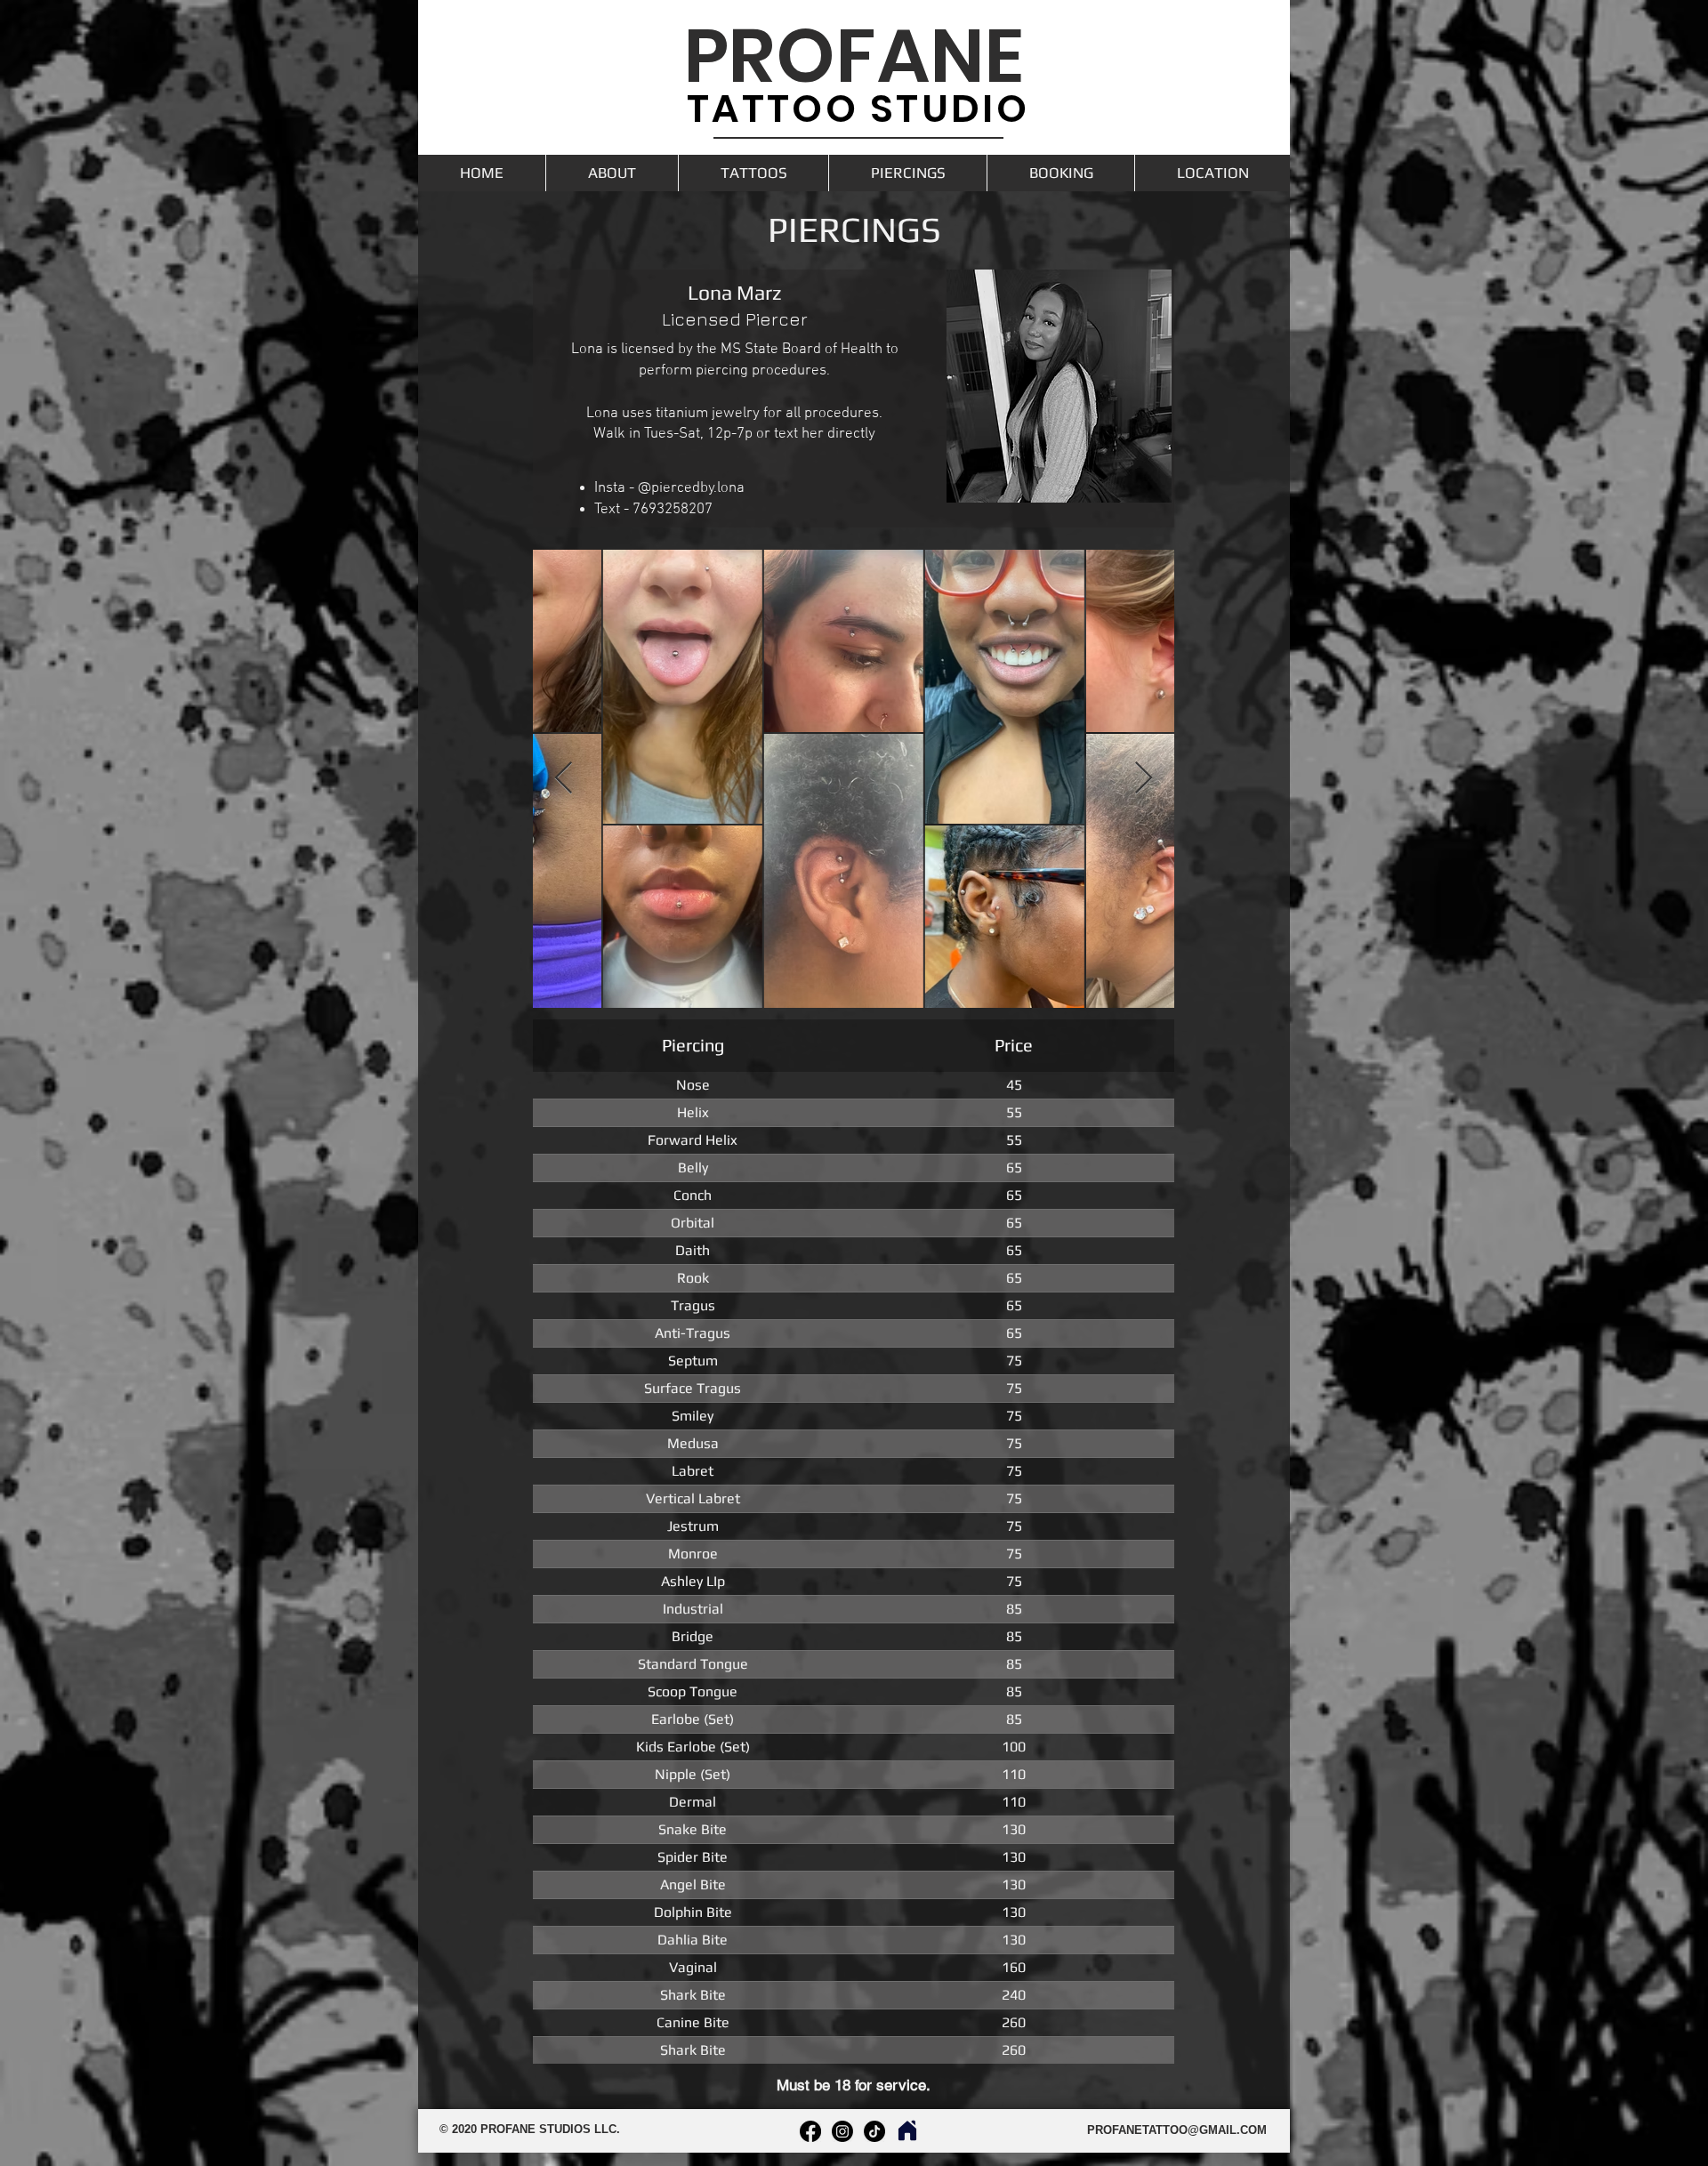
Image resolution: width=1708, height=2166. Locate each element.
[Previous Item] (564, 779)
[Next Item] (1144, 779)
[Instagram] (842, 2131)
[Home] (907, 2130)
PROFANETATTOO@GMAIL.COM (1177, 2130)
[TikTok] (874, 2131)
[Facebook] (810, 2131)
